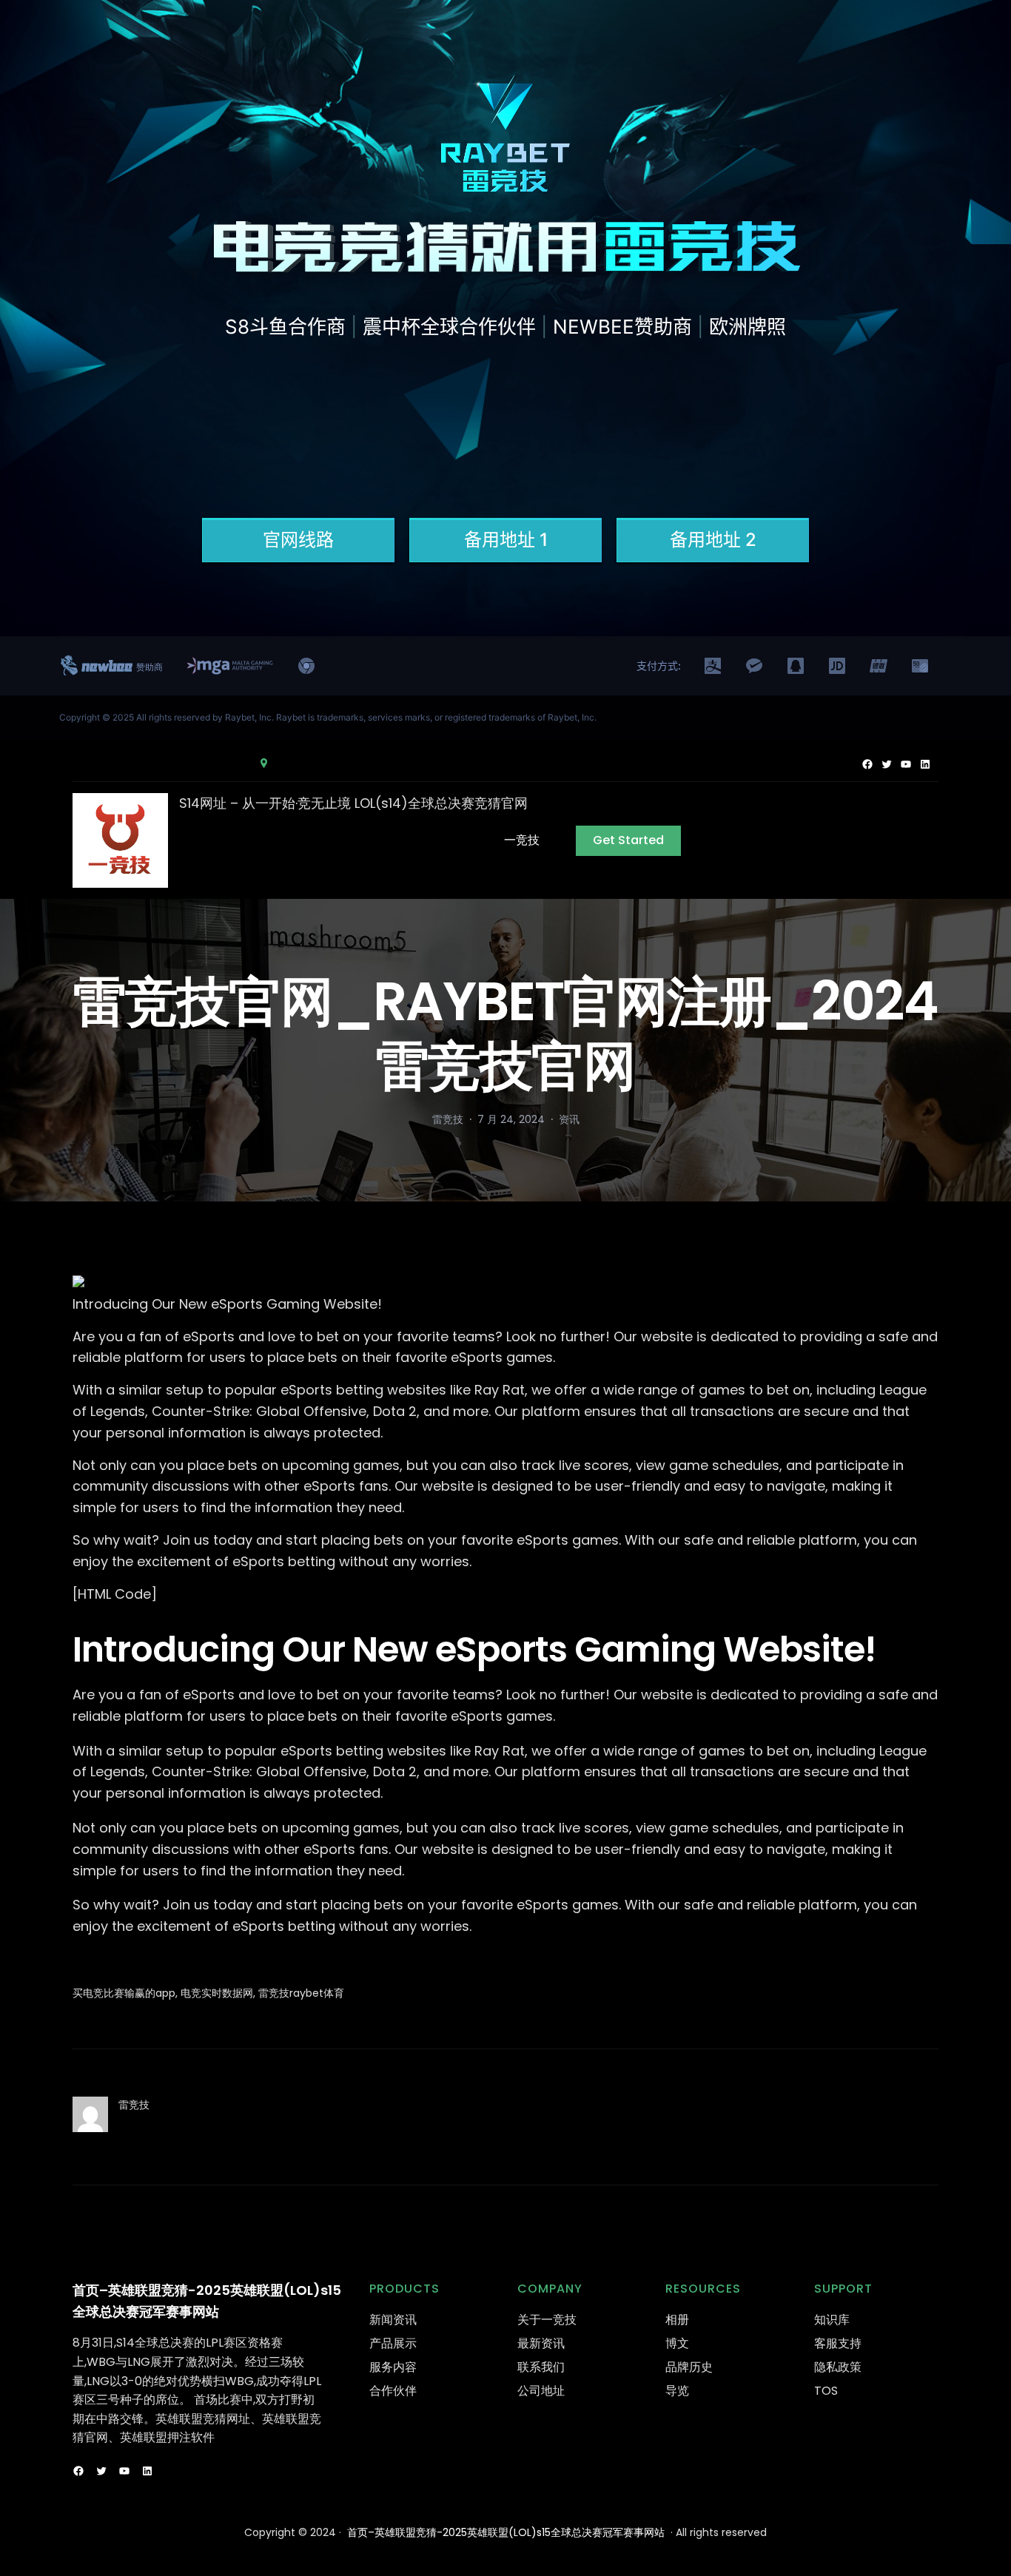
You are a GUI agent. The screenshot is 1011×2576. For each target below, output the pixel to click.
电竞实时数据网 (217, 1993)
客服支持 (838, 2343)
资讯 (569, 1119)
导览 (677, 2391)
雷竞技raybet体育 (301, 1993)
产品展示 (393, 2343)
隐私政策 (838, 2367)
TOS (826, 2391)
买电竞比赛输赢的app (124, 1993)
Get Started (628, 840)
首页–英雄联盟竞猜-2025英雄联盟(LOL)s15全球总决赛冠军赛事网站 (506, 2532)
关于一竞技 (547, 2320)
